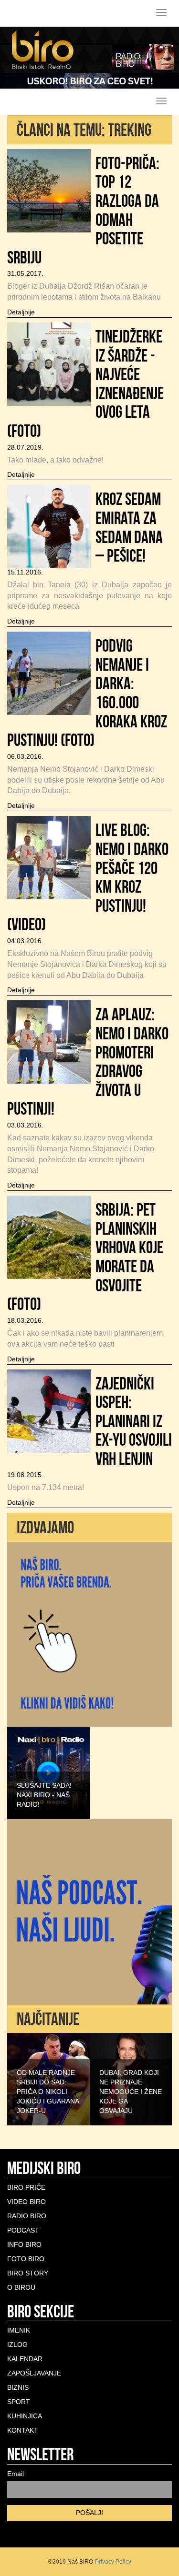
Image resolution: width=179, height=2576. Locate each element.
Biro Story (28, 2273)
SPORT (19, 2402)
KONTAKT (23, 2430)
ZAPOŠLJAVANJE (34, 2373)
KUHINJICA (25, 2416)
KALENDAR (25, 2359)
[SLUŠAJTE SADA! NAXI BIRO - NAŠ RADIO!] (48, 1772)
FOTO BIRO (26, 2259)
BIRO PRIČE (26, 2187)
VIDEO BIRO (26, 2202)
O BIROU (21, 2287)
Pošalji (89, 2513)
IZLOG (17, 2345)
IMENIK (19, 2330)
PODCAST (23, 2230)
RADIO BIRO (27, 2216)
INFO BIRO (24, 2244)
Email (16, 2474)
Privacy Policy (113, 2562)
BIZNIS (18, 2387)
